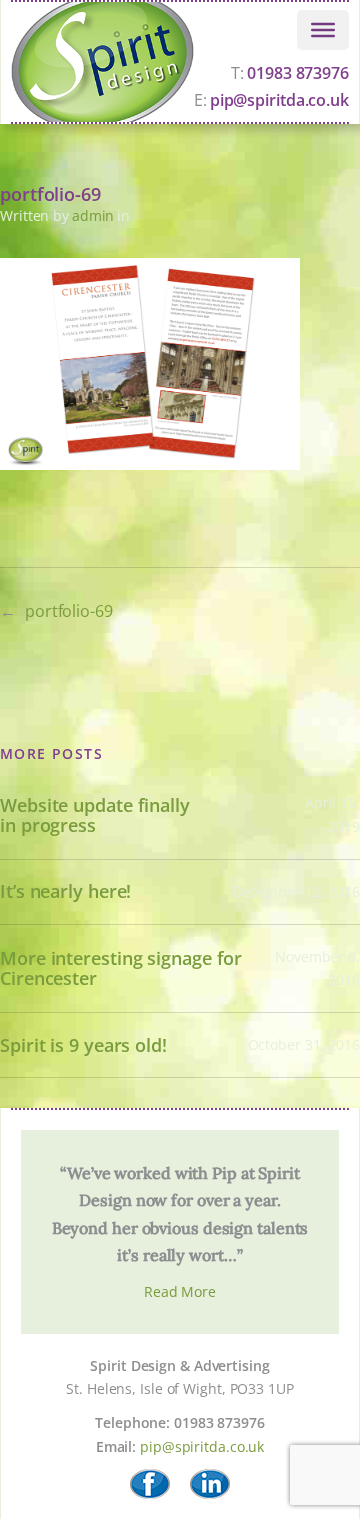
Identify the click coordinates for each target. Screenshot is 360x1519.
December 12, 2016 (296, 891)
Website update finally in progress (95, 815)
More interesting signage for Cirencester (121, 968)
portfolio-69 (69, 611)
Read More (180, 1291)
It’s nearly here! (65, 891)
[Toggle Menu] (323, 29)
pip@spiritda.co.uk (202, 1446)
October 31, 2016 (304, 1044)
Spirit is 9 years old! (83, 1045)
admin (93, 215)
